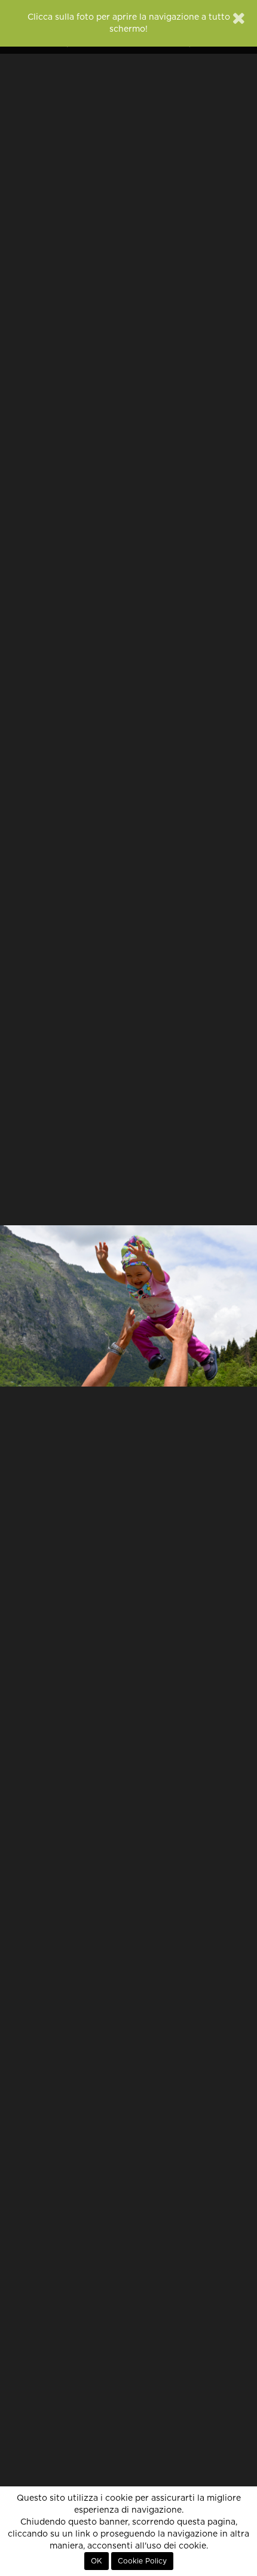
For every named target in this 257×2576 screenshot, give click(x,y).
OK (97, 2561)
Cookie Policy (142, 2561)
